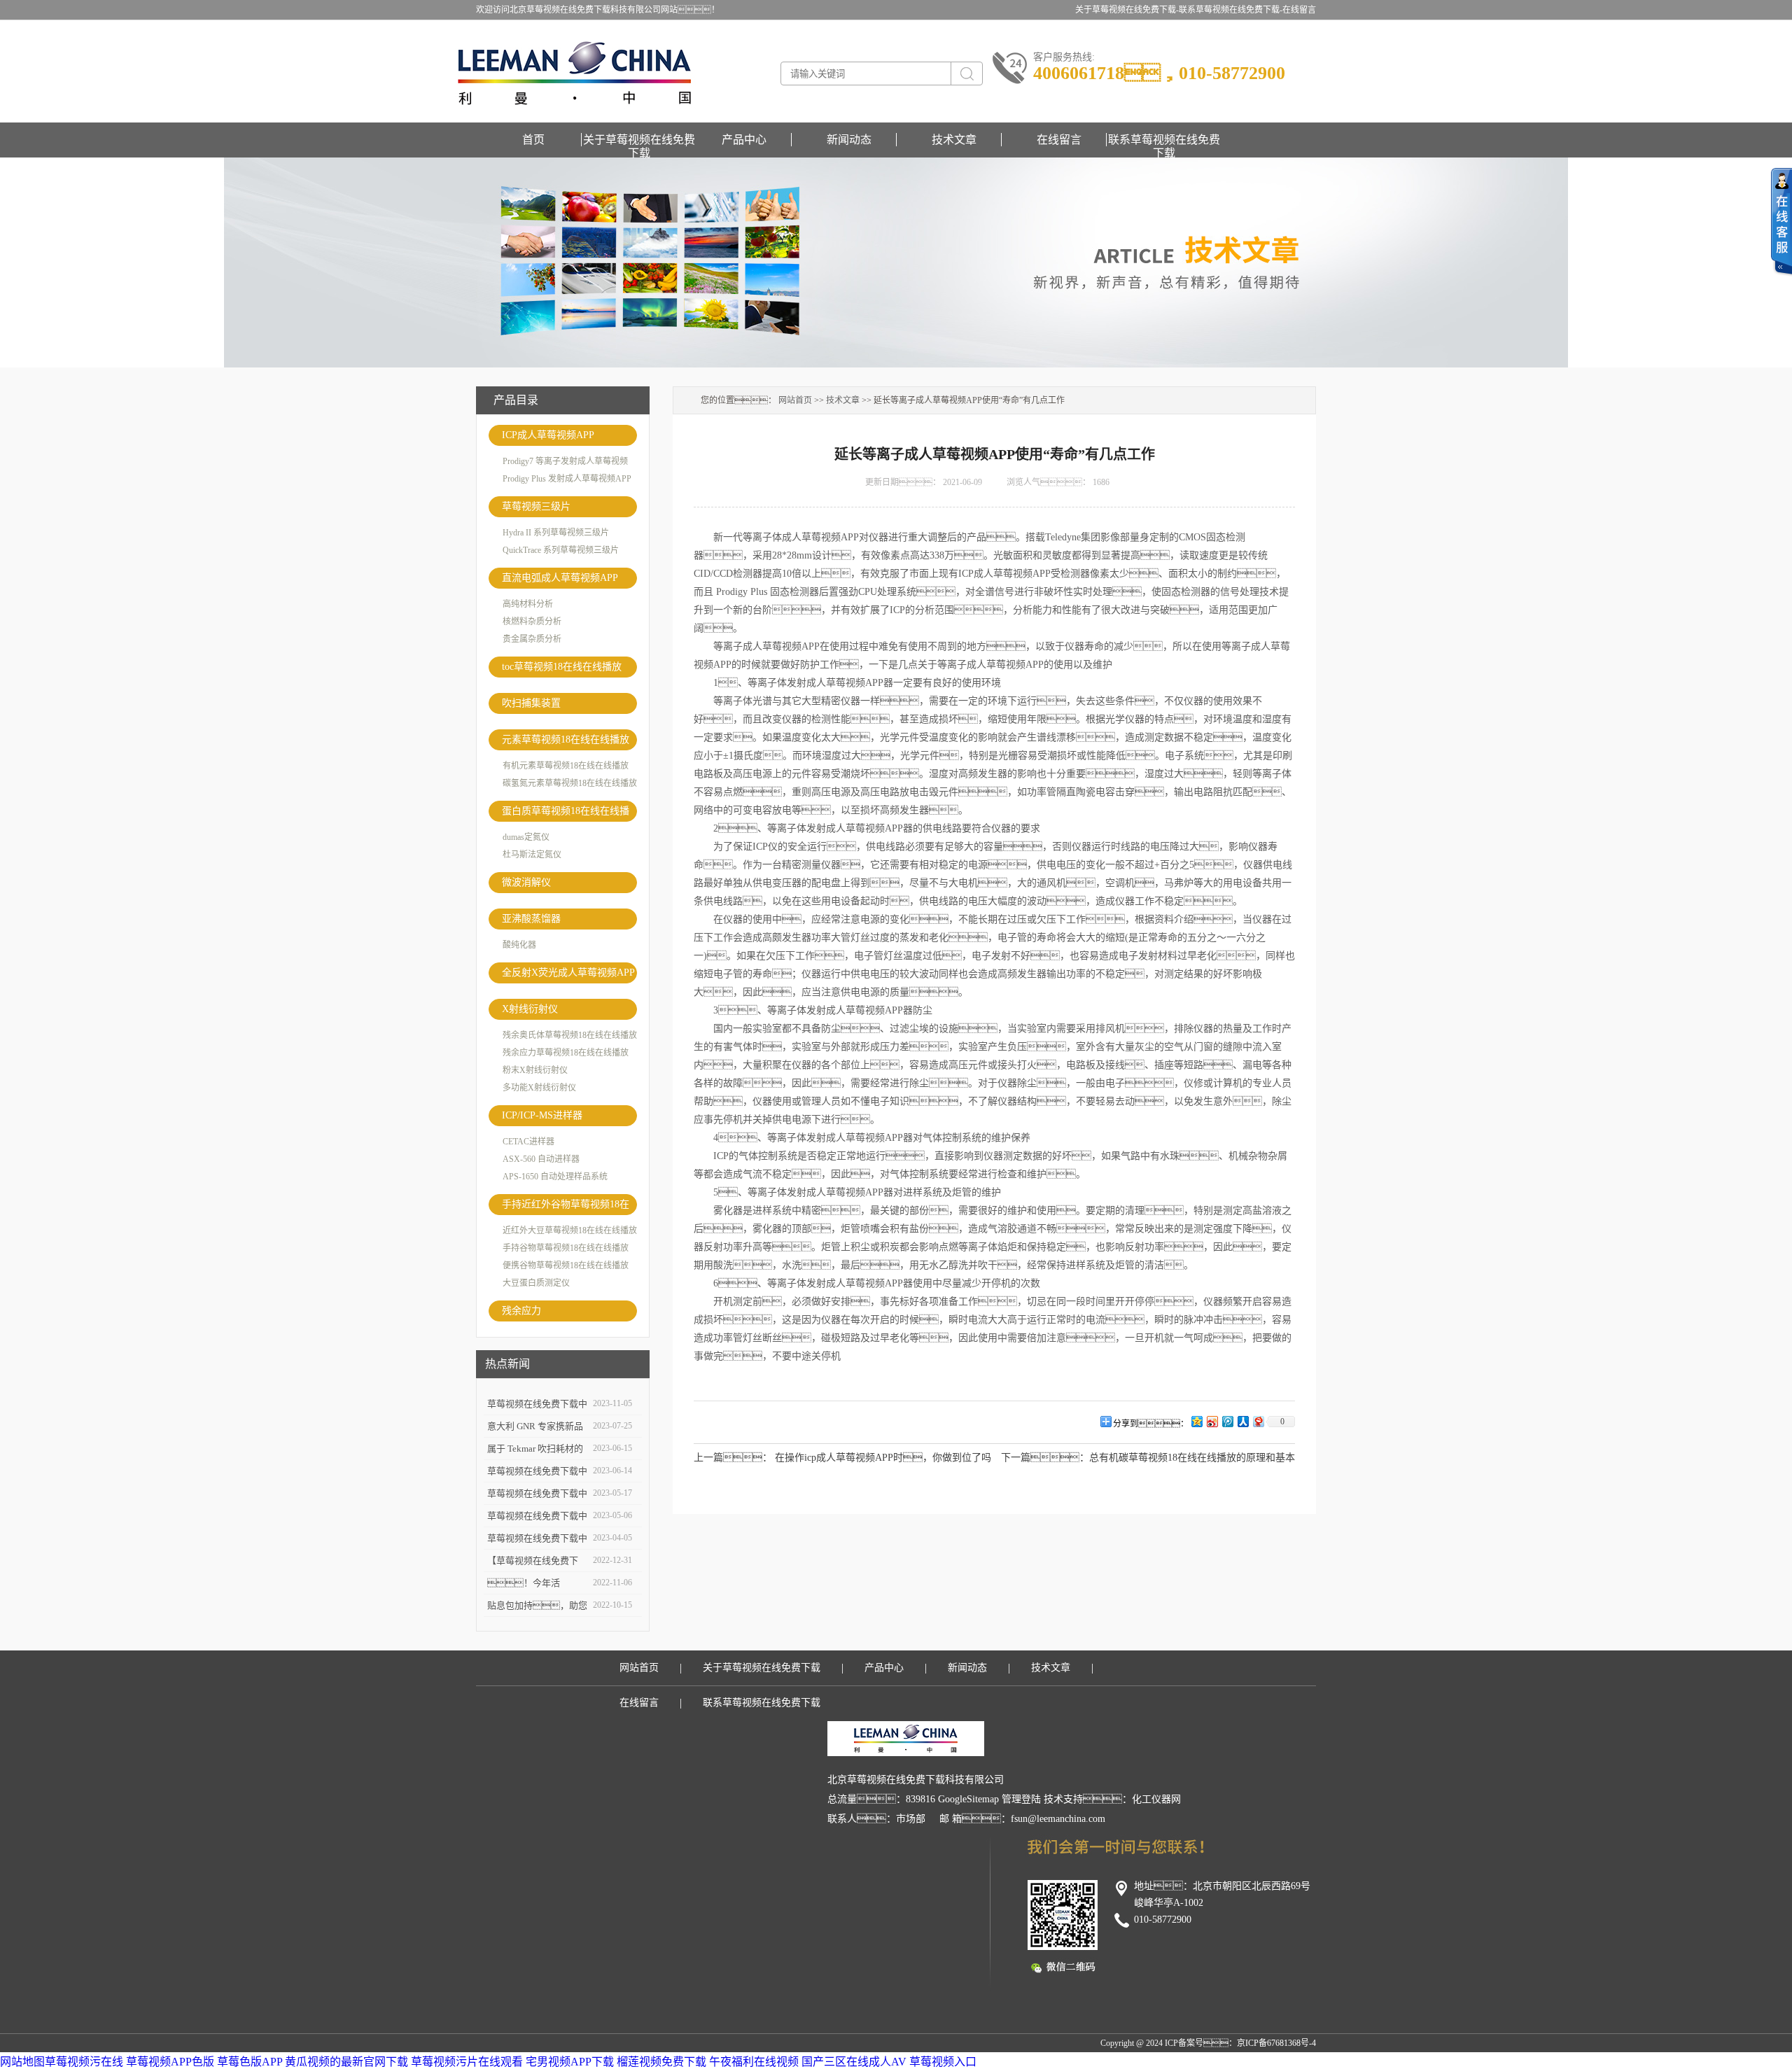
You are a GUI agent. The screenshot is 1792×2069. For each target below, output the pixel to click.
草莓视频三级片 (536, 506)
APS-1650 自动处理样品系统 (555, 1177)
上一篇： (733, 1458)
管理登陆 (1021, 1799)
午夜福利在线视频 (754, 2062)
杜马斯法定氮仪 (532, 855)
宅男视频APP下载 (570, 2062)
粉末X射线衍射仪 (535, 1070)
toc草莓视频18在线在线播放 (562, 667)
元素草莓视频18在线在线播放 (566, 739)
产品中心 (744, 140)
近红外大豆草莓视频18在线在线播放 (570, 1230)
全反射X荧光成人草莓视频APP (568, 973)
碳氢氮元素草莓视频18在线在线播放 (570, 783)
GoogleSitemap (968, 1799)
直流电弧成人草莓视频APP (560, 578)
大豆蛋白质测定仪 (536, 1283)
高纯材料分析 (528, 604)
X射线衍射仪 (530, 1009)
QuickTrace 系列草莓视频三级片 (561, 550)
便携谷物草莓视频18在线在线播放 (566, 1265)
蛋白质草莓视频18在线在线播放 (566, 814)
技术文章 (954, 140)
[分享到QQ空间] (1196, 1421)
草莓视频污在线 (84, 2062)
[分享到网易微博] (1258, 1421)
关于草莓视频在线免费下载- (1127, 10)
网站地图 (22, 2062)
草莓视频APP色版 (170, 2062)
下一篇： (1045, 1458)
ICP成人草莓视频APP (548, 435)
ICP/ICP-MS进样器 (542, 1115)
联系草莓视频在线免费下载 (1164, 140)
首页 (533, 140)
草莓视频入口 (943, 2062)
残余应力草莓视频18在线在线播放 (566, 1053)
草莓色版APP (250, 2062)
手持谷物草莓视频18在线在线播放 (566, 1248)
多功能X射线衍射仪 (539, 1088)
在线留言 (1299, 10)
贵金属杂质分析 (532, 639)
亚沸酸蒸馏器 (531, 919)
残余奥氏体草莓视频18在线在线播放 (570, 1035)
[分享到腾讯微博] (1227, 1421)
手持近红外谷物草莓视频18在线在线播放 (566, 1207)
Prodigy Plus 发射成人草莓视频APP (567, 479)
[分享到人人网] (1242, 1421)
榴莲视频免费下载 (661, 2062)
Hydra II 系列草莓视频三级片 (556, 533)
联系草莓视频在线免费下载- (1231, 10)
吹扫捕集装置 (531, 703)
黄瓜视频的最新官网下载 (346, 2062)
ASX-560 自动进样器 (541, 1159)
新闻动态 (849, 140)
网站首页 (795, 400)
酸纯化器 (519, 945)
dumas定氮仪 (526, 837)
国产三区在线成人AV (854, 2062)
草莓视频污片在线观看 (467, 2062)
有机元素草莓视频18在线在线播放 (566, 766)
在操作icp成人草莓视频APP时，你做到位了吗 (883, 1458)
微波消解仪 (526, 882)
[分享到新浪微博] (1212, 1421)
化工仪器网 (1156, 1799)
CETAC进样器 (528, 1142)
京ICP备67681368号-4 (1276, 2043)
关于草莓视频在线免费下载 (639, 140)
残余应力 (521, 1311)
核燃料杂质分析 (532, 622)
